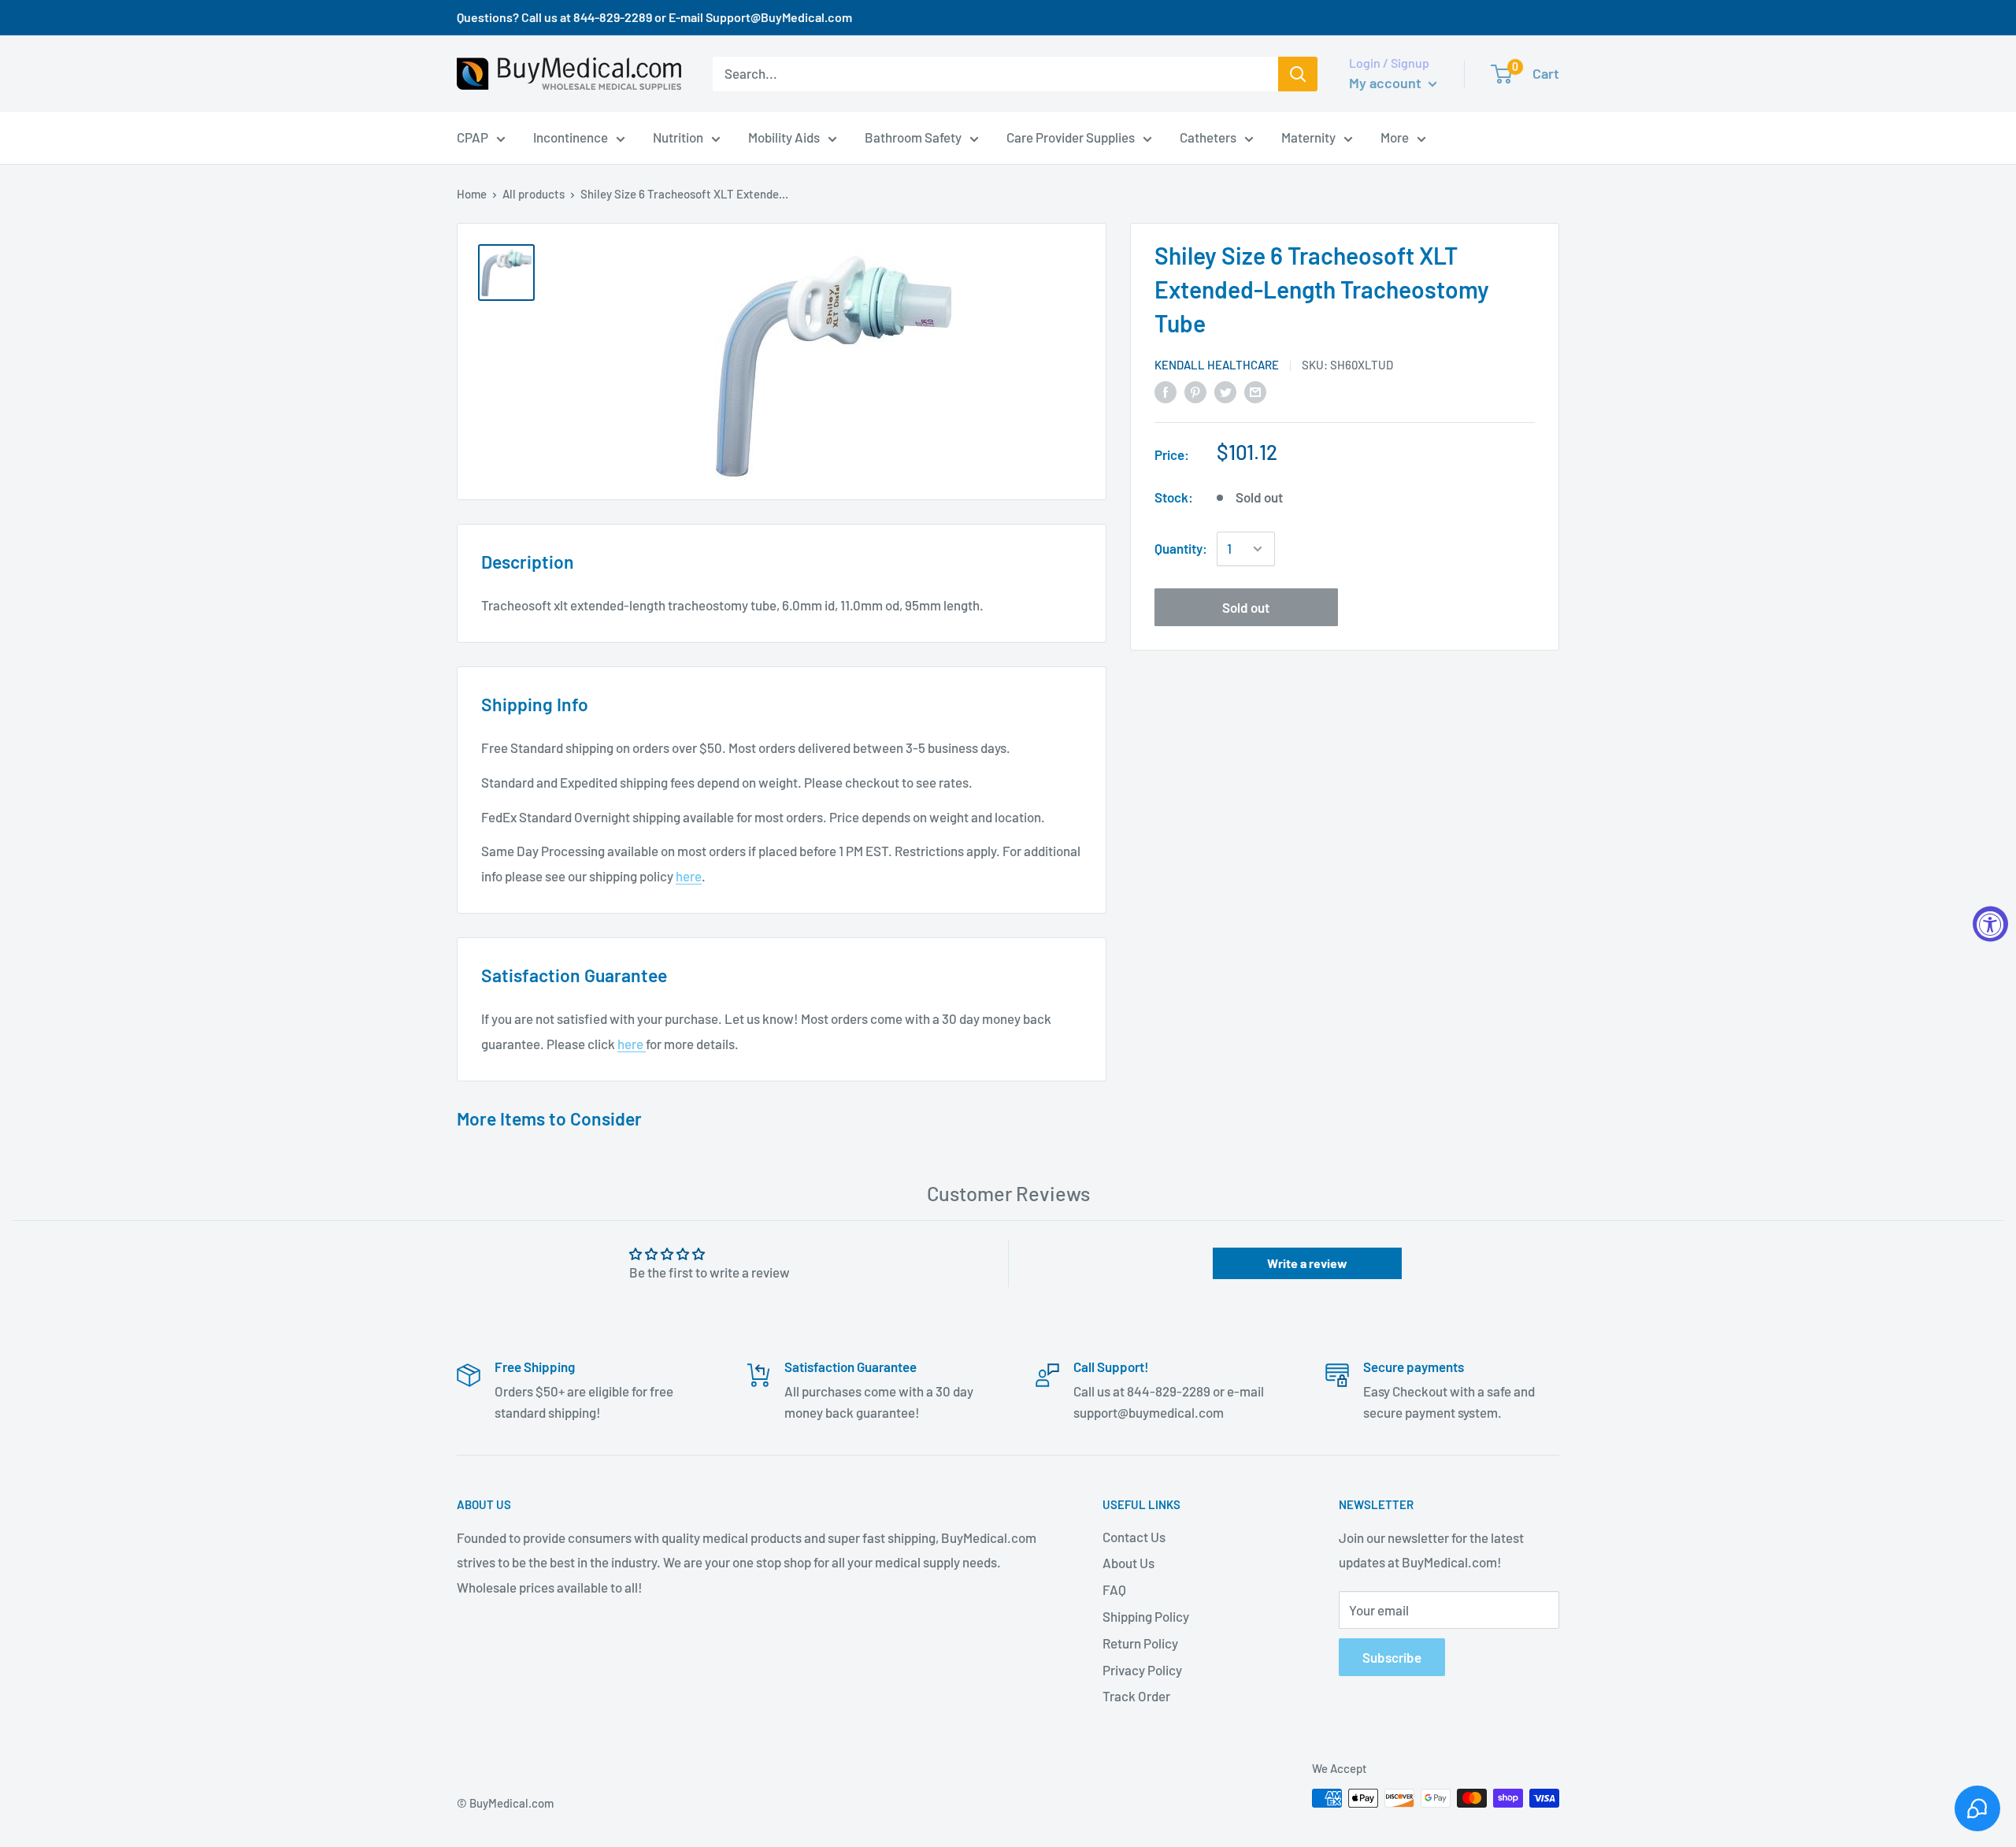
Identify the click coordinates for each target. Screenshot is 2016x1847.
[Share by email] (1255, 391)
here (689, 876)
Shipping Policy (1146, 1616)
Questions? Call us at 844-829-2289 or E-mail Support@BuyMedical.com (654, 17)
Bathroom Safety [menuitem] (913, 137)
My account (1387, 83)
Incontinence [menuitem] (571, 137)
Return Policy (1140, 1643)
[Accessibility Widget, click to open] (1990, 923)
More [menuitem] (1395, 137)
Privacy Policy (1142, 1670)
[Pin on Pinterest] (1195, 391)
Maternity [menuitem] (1308, 137)
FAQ (1114, 1589)
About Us (1128, 1563)
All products (534, 194)
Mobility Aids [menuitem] (784, 137)
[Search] (1298, 74)
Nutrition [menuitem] (678, 137)
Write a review (1307, 1263)
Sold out (1246, 607)
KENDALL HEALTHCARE (1217, 365)
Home (472, 194)
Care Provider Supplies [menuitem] (1071, 137)
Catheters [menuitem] (1208, 137)
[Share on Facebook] (1165, 391)
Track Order (1136, 1696)
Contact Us (1134, 1537)
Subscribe (1392, 1657)
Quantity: (1181, 548)
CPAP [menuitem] (472, 137)
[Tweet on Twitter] (1225, 391)
